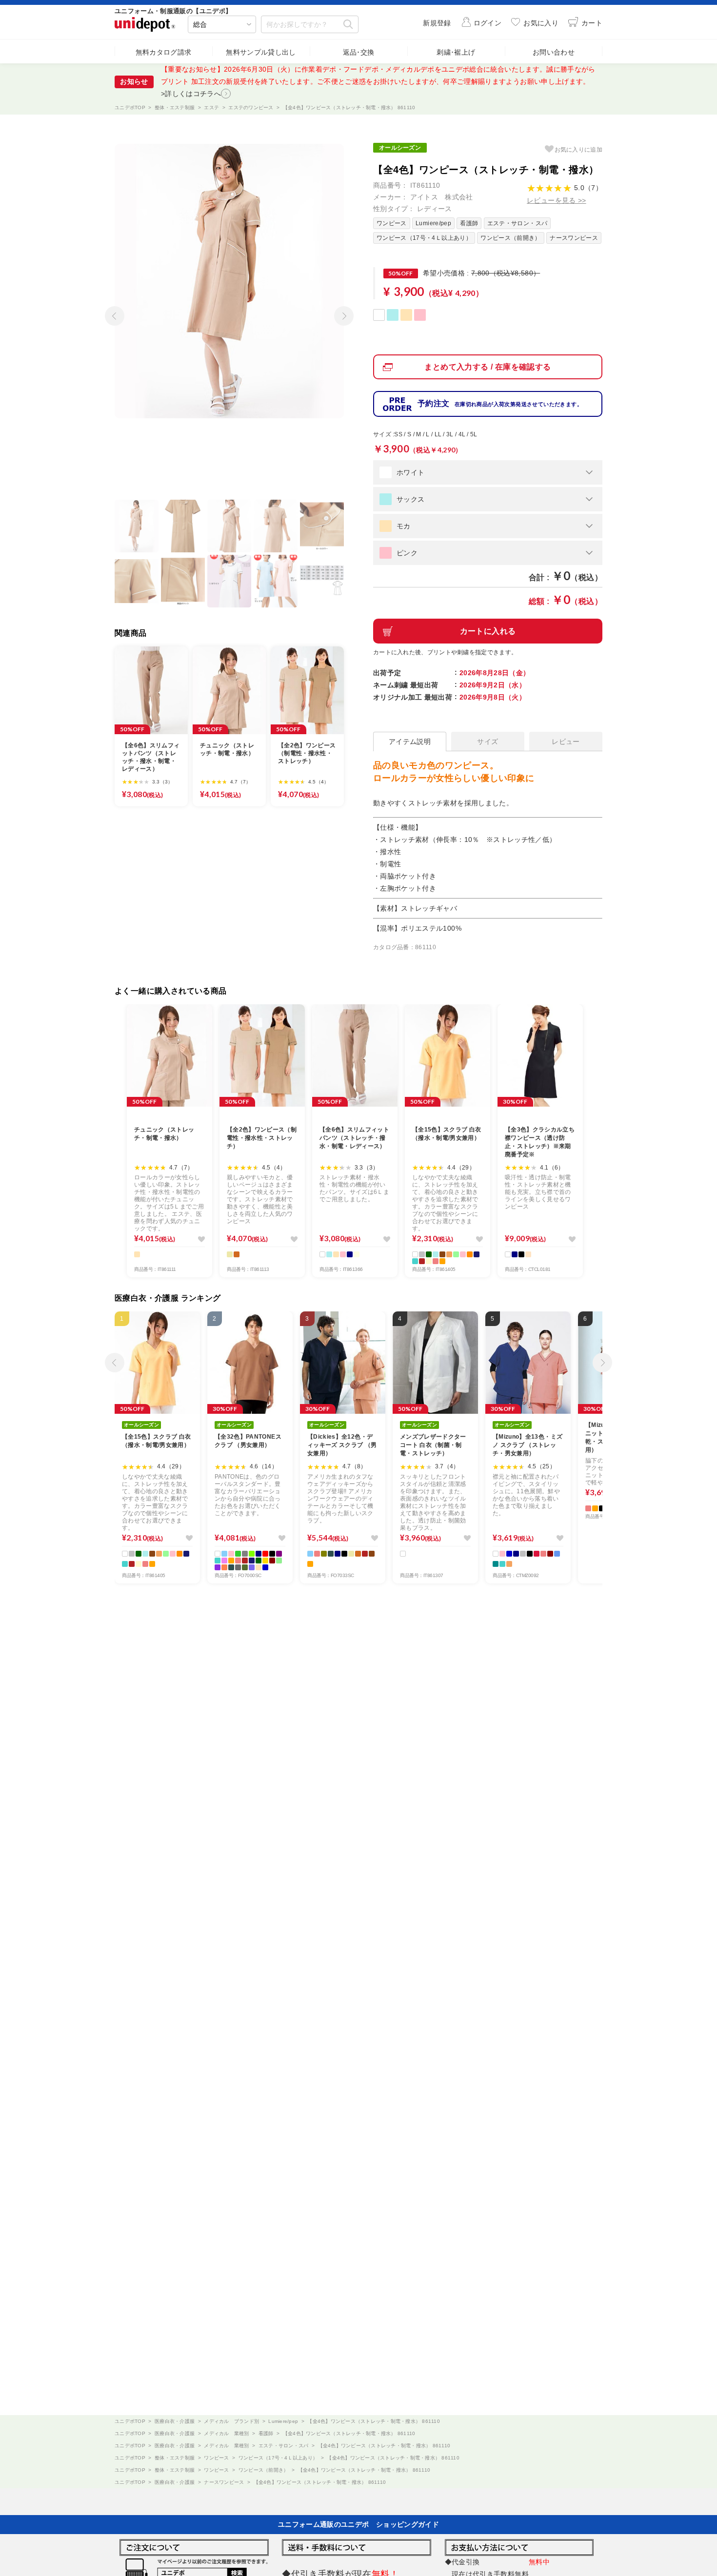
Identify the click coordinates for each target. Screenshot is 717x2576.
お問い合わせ (554, 52)
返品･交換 (359, 52)
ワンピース (392, 223)
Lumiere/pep (433, 223)
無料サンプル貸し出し (261, 52)
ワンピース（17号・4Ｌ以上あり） (424, 238)
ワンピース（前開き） (511, 238)
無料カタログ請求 (164, 52)
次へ (341, 312)
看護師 (469, 223)
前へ (112, 312)
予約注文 (500, 403)
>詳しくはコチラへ (191, 94)
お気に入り (578, 150)
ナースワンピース (574, 238)
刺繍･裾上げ (456, 52)
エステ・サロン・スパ (518, 223)
